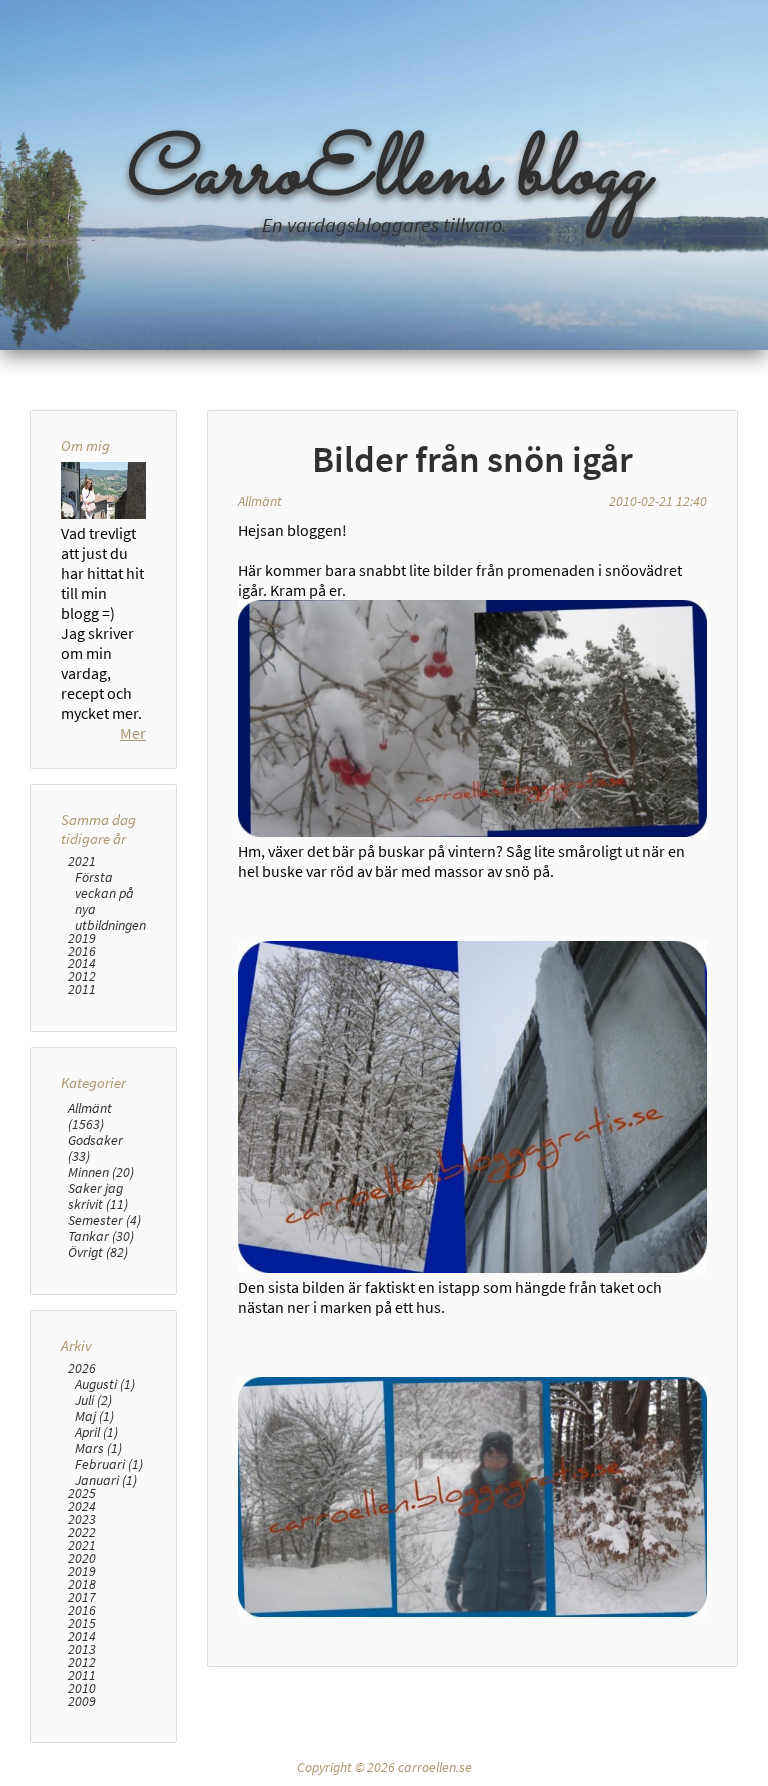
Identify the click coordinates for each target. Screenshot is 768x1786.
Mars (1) (98, 1448)
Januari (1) (106, 1480)
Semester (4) (104, 1220)
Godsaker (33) (95, 1148)
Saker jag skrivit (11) (98, 1196)
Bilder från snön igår (472, 459)
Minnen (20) (101, 1172)
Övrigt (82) (98, 1252)
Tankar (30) (101, 1236)
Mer (133, 733)
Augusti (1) (105, 1384)
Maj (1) (94, 1416)
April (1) (96, 1432)
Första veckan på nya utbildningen (110, 901)
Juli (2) (93, 1400)
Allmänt (260, 501)
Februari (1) (109, 1464)
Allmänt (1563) (90, 1116)
